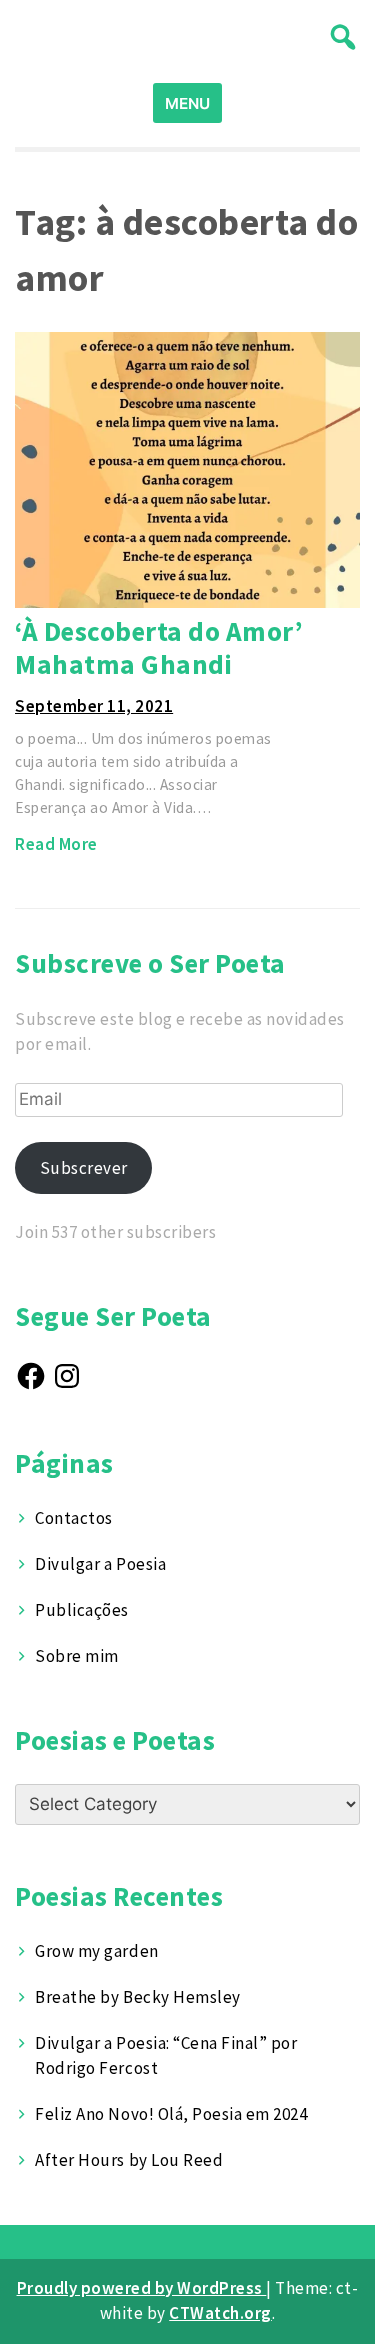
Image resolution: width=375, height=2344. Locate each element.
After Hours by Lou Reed (129, 2160)
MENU (187, 103)
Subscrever (84, 1168)
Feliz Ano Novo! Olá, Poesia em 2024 (171, 2114)
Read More (56, 844)
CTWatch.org (220, 2313)
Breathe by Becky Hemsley (137, 1997)
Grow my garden (96, 1951)
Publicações (82, 1610)
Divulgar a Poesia (100, 1564)
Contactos (74, 1518)
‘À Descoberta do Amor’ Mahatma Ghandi (159, 647)
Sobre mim (77, 1656)
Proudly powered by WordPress (142, 2288)
